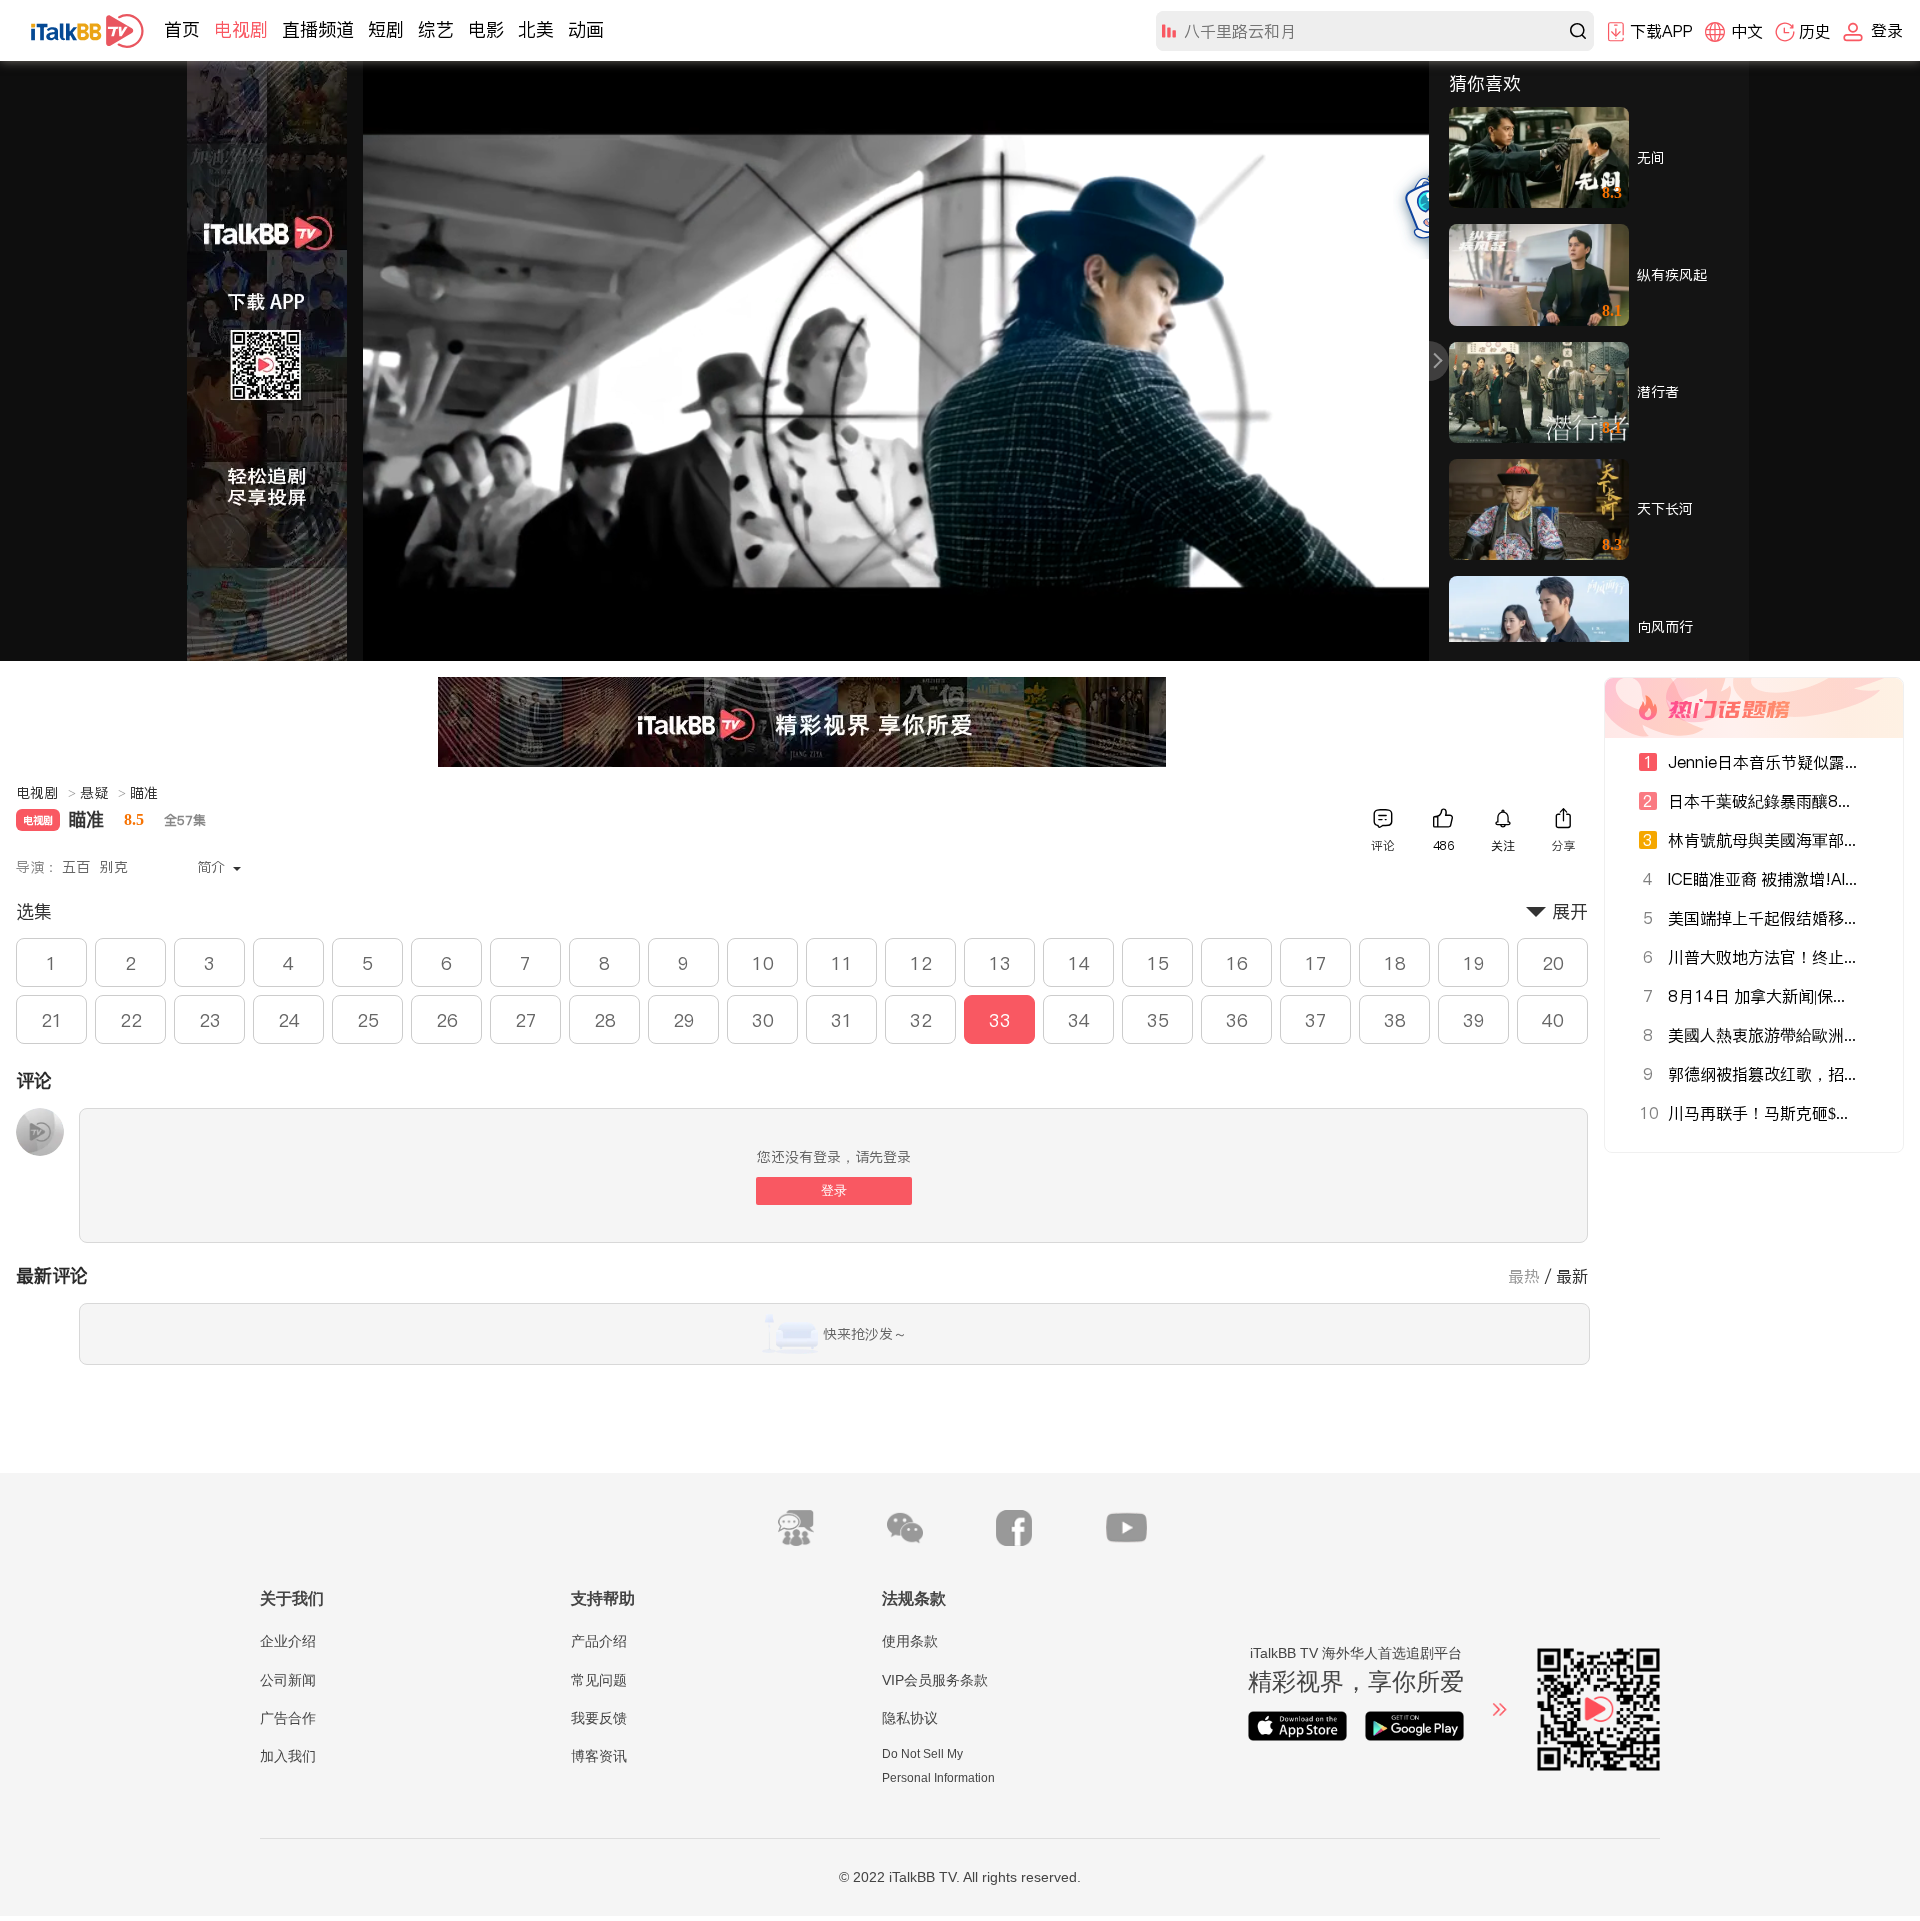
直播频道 (318, 29)
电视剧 (241, 29)
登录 (834, 1190)
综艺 (436, 29)
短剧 (386, 29)
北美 (536, 29)
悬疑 (103, 793)
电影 (486, 29)
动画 (586, 29)
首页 (182, 29)
